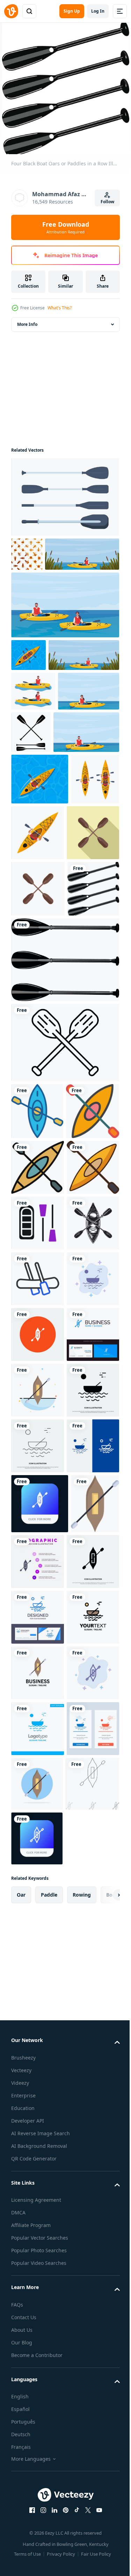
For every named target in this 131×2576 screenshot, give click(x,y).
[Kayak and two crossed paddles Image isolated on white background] (37, 1611)
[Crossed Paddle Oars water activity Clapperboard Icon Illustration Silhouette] (95, 797)
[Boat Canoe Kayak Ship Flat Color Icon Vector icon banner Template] (35, 2174)
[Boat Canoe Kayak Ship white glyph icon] (38, 1778)
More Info (27, 323)
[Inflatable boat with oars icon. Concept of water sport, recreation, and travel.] (38, 1555)
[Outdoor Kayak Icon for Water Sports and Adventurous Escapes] (37, 1499)
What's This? (60, 308)
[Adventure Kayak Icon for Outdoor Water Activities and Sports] (37, 1331)
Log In (98, 11)
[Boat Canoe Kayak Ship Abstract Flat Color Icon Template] (38, 1889)
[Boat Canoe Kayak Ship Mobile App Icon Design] (40, 2114)
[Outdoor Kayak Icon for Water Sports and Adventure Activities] (38, 1444)
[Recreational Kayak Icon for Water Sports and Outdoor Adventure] (38, 1388)
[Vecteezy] (11, 11)
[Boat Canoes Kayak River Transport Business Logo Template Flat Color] (37, 2344)
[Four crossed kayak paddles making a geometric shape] (37, 996)
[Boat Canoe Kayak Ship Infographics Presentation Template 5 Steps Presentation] (89, 2172)
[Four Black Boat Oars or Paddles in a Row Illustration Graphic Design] (37, 1108)
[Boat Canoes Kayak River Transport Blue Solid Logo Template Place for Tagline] (38, 2511)
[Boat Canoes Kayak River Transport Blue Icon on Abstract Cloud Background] (37, 1722)
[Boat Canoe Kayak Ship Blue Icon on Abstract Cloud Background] (37, 2455)
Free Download (66, 227)
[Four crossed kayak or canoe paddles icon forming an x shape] (38, 1052)
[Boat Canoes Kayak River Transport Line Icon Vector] (38, 2001)
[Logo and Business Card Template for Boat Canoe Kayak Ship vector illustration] (37, 1834)
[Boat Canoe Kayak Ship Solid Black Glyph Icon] (37, 2232)
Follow (107, 202)
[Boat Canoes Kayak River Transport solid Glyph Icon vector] (37, 1945)
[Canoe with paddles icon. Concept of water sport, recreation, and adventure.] (38, 1667)
